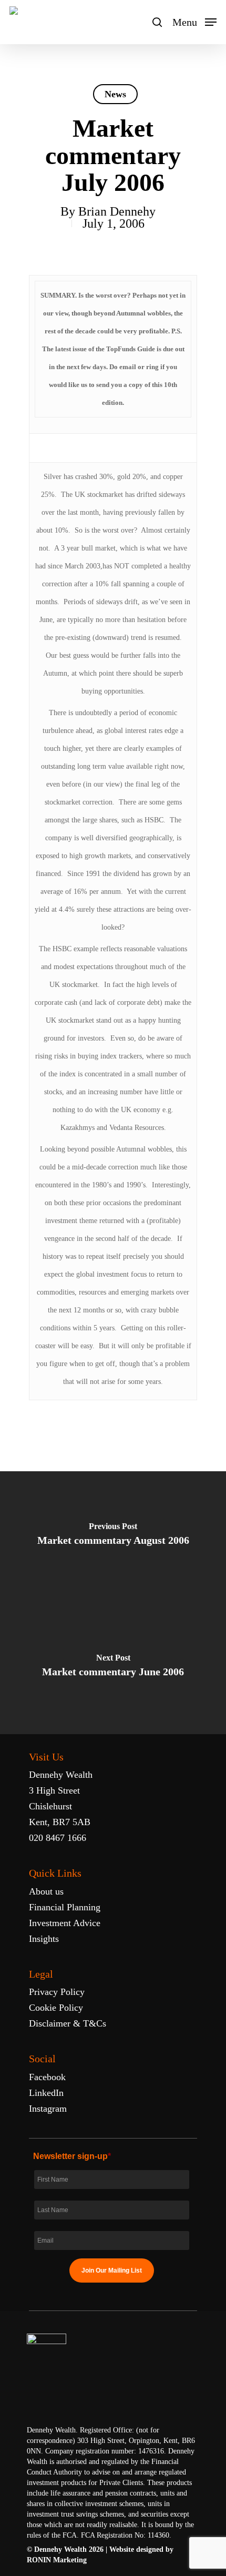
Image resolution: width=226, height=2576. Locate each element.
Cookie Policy (56, 2008)
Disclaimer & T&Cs (68, 2023)
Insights (44, 1939)
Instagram (48, 2109)
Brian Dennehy (117, 211)
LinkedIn (46, 2093)
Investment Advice (65, 1923)
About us (46, 1891)
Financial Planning (65, 1907)
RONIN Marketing (57, 2560)
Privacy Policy (57, 1992)
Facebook (47, 2077)
